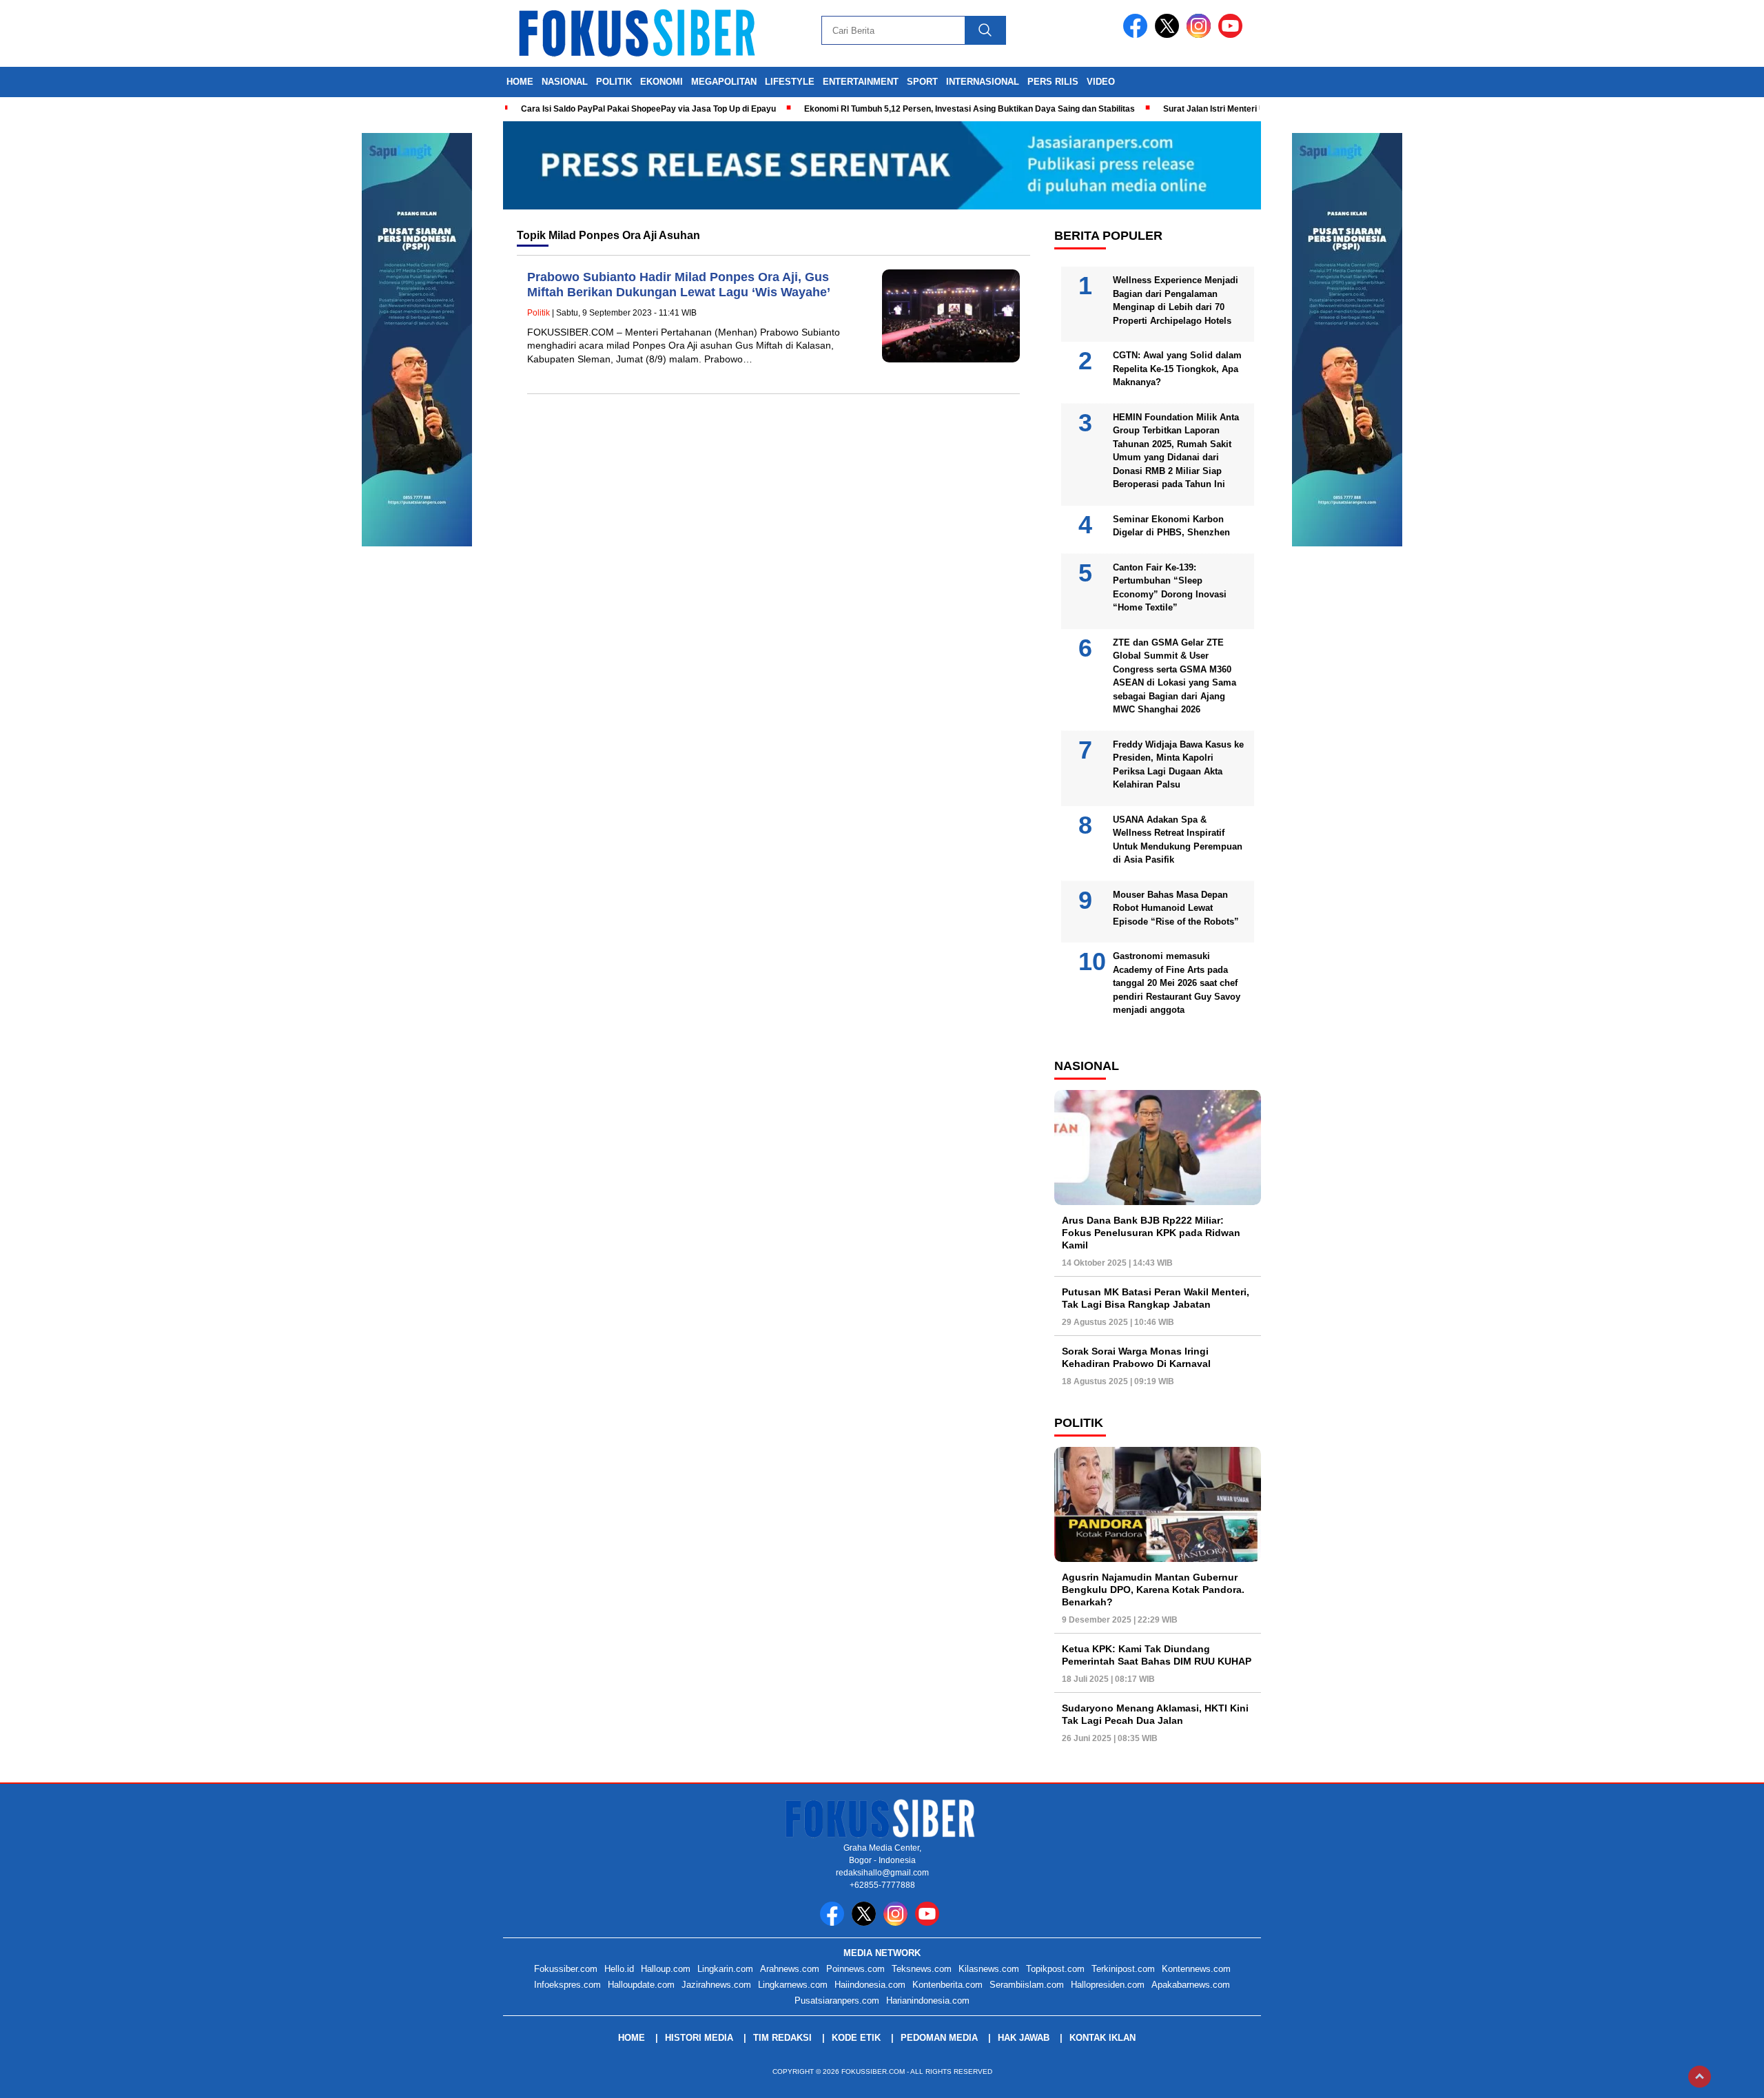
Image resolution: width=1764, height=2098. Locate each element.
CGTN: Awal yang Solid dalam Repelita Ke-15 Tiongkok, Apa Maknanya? (1177, 369)
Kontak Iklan (1102, 2038)
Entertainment (861, 82)
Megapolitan (724, 82)
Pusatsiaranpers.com (837, 2001)
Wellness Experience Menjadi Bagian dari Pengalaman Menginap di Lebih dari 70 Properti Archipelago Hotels (1176, 300)
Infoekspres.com (567, 1985)
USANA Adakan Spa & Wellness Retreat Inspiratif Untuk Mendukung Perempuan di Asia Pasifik (1178, 840)
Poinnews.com (855, 1969)
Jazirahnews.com (716, 1985)
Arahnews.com (790, 1969)
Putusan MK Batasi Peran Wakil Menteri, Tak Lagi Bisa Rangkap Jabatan (1156, 1298)
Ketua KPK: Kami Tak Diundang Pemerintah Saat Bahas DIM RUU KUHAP (1157, 1655)
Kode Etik (856, 2038)
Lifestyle (790, 82)
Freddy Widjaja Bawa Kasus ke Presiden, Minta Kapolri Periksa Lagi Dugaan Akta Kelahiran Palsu (1178, 765)
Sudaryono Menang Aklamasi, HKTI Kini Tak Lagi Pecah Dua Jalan (1155, 1714)
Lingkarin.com (725, 1969)
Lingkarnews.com (793, 1985)
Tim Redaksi (782, 2038)
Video (1101, 82)
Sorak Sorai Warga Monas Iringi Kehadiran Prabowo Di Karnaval (1136, 1357)
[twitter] (1169, 35)
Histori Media (699, 2038)
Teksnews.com (922, 1969)
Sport (922, 82)
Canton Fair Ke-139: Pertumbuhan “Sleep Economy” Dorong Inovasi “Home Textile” (1170, 588)
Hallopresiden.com (1108, 1985)
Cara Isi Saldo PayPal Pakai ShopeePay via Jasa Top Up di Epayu (648, 109)
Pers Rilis (1053, 82)
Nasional (565, 82)
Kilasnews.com (989, 1969)
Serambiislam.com (1027, 1985)
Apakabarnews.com (1191, 1985)
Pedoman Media (939, 2038)
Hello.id (619, 1969)
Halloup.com (666, 1969)
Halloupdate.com (641, 1985)
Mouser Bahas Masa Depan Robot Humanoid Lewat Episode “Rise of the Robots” (1176, 908)
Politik (614, 82)
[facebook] (1138, 35)
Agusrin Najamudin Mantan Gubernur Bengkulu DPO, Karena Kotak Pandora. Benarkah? (1153, 1590)
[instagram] (1201, 35)
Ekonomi (661, 82)
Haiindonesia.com (870, 1985)
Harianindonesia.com (928, 2001)
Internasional (983, 82)
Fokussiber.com (566, 1969)
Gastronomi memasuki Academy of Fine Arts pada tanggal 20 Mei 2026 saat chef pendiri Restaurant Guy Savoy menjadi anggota (1177, 983)
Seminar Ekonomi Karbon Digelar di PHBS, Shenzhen (1171, 526)
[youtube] (1233, 35)
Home (520, 82)
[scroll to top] (1700, 2077)
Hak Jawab (1024, 2038)
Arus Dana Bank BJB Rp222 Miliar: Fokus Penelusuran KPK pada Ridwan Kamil (1151, 1233)
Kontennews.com (1196, 1969)
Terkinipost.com (1123, 1969)
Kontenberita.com (947, 1985)
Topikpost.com (1055, 1969)
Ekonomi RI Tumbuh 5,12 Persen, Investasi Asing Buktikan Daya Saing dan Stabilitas (970, 109)
